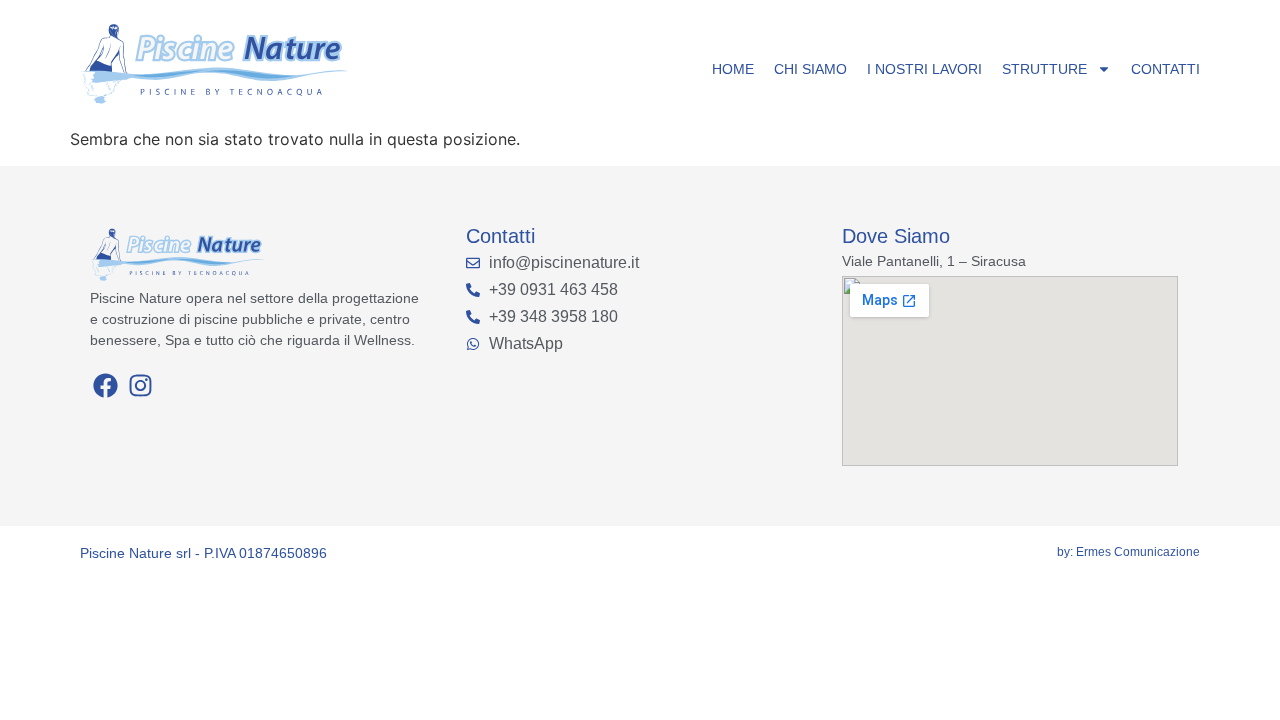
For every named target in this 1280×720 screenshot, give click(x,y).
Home (733, 69)
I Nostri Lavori (924, 69)
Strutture (1044, 69)
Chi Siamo (810, 69)
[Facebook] (105, 385)
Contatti (1165, 69)
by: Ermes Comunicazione (1128, 552)
